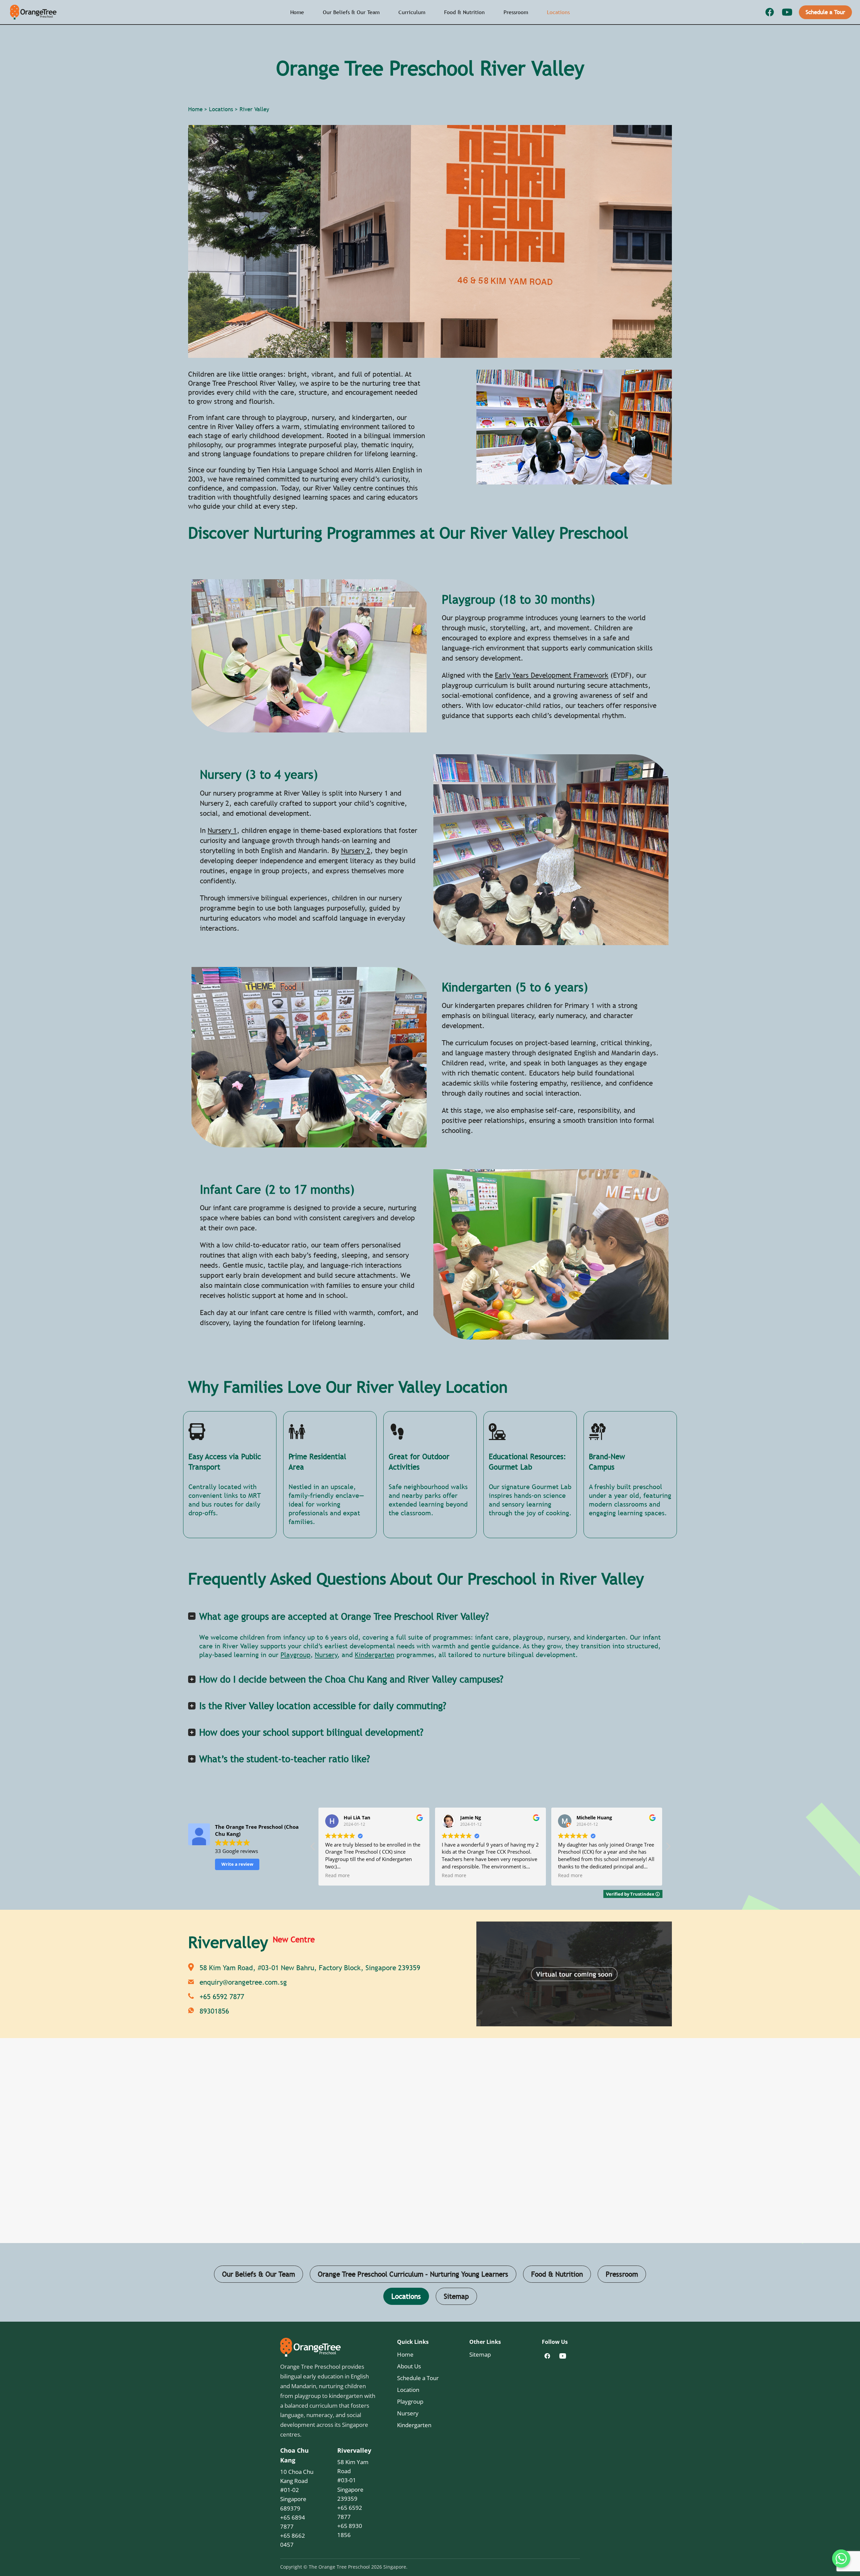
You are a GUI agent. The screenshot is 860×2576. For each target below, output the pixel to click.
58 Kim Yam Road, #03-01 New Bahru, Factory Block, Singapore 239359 (310, 1968)
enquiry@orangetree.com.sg (243, 1982)
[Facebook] (770, 12)
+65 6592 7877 (222, 1997)
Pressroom (516, 12)
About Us (409, 2366)
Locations (558, 12)
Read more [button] (337, 1875)
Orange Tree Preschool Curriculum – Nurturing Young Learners (413, 2274)
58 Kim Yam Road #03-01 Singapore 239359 (353, 2480)
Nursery (326, 1655)
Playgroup (295, 1655)
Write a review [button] (237, 1864)
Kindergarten (375, 1655)
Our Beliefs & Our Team (351, 12)
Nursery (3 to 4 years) (259, 774)
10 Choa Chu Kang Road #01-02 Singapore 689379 (297, 2490)
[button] (668, 1848)
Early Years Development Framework (552, 675)
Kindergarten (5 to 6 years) (515, 987)
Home (297, 12)
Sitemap (456, 2296)
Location (408, 2390)
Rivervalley (354, 2450)
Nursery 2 (356, 851)
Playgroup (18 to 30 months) (518, 599)
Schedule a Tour (825, 12)
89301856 (214, 2011)
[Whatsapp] (841, 2559)
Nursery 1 (222, 830)
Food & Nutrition (464, 12)
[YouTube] (787, 12)
